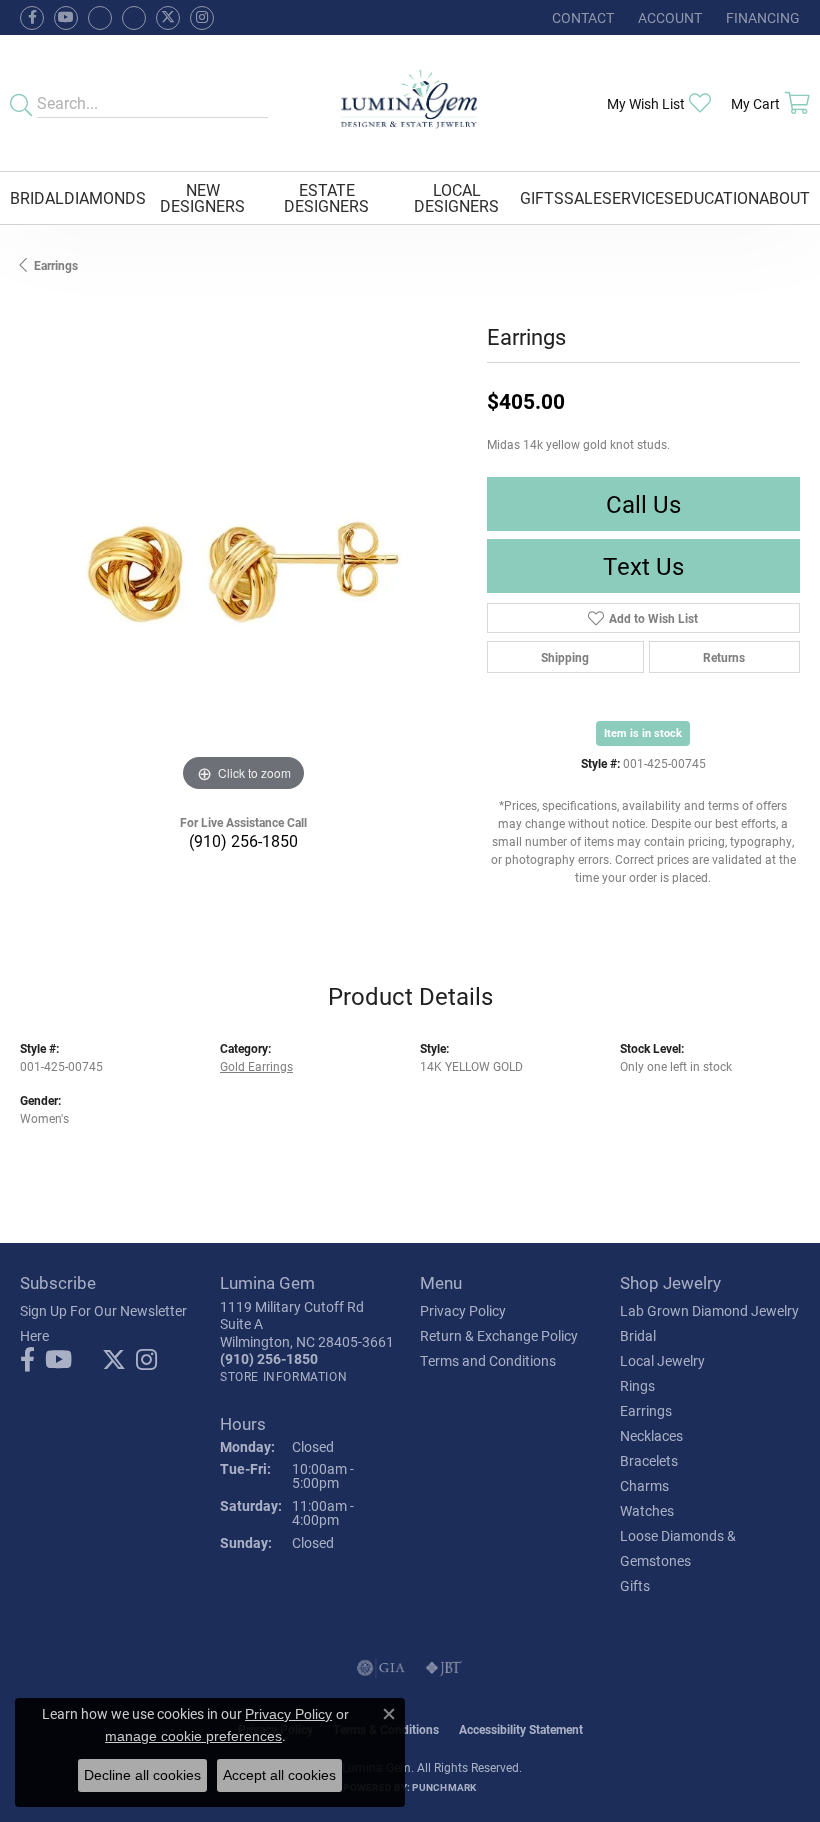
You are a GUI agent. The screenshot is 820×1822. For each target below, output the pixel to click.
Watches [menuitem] (647, 1510)
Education (716, 197)
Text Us (643, 566)
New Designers (202, 197)
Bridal (37, 197)
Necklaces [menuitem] (651, 1435)
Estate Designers (326, 197)
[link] (581, 17)
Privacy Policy (463, 1310)
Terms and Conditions (488, 1360)
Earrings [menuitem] (646, 1410)
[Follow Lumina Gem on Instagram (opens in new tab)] (202, 18)
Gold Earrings (256, 1066)
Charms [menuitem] (644, 1485)
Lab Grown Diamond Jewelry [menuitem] (709, 1310)
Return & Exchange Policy (499, 1335)
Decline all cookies (142, 1775)
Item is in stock (643, 732)
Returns (724, 657)
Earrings (56, 265)
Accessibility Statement (521, 1729)
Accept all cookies (279, 1775)
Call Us (643, 504)
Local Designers (456, 197)
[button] (668, 17)
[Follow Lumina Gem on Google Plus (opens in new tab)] (134, 18)
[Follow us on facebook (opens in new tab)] (32, 18)
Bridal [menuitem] (638, 1335)
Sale (583, 197)
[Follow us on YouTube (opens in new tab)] (66, 18)
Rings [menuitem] (637, 1385)
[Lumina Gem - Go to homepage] (410, 103)
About (784, 197)
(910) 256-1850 (243, 840)
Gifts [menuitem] (635, 1585)
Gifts (542, 197)
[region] (243, 574)
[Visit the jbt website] (444, 1668)
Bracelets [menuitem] (649, 1460)
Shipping (565, 657)
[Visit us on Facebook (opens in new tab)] (100, 18)
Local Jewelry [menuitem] (662, 1360)
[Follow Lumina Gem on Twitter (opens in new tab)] (168, 18)
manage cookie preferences (193, 1736)
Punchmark (444, 1787)
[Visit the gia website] (381, 1668)
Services (638, 197)
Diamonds (105, 197)
